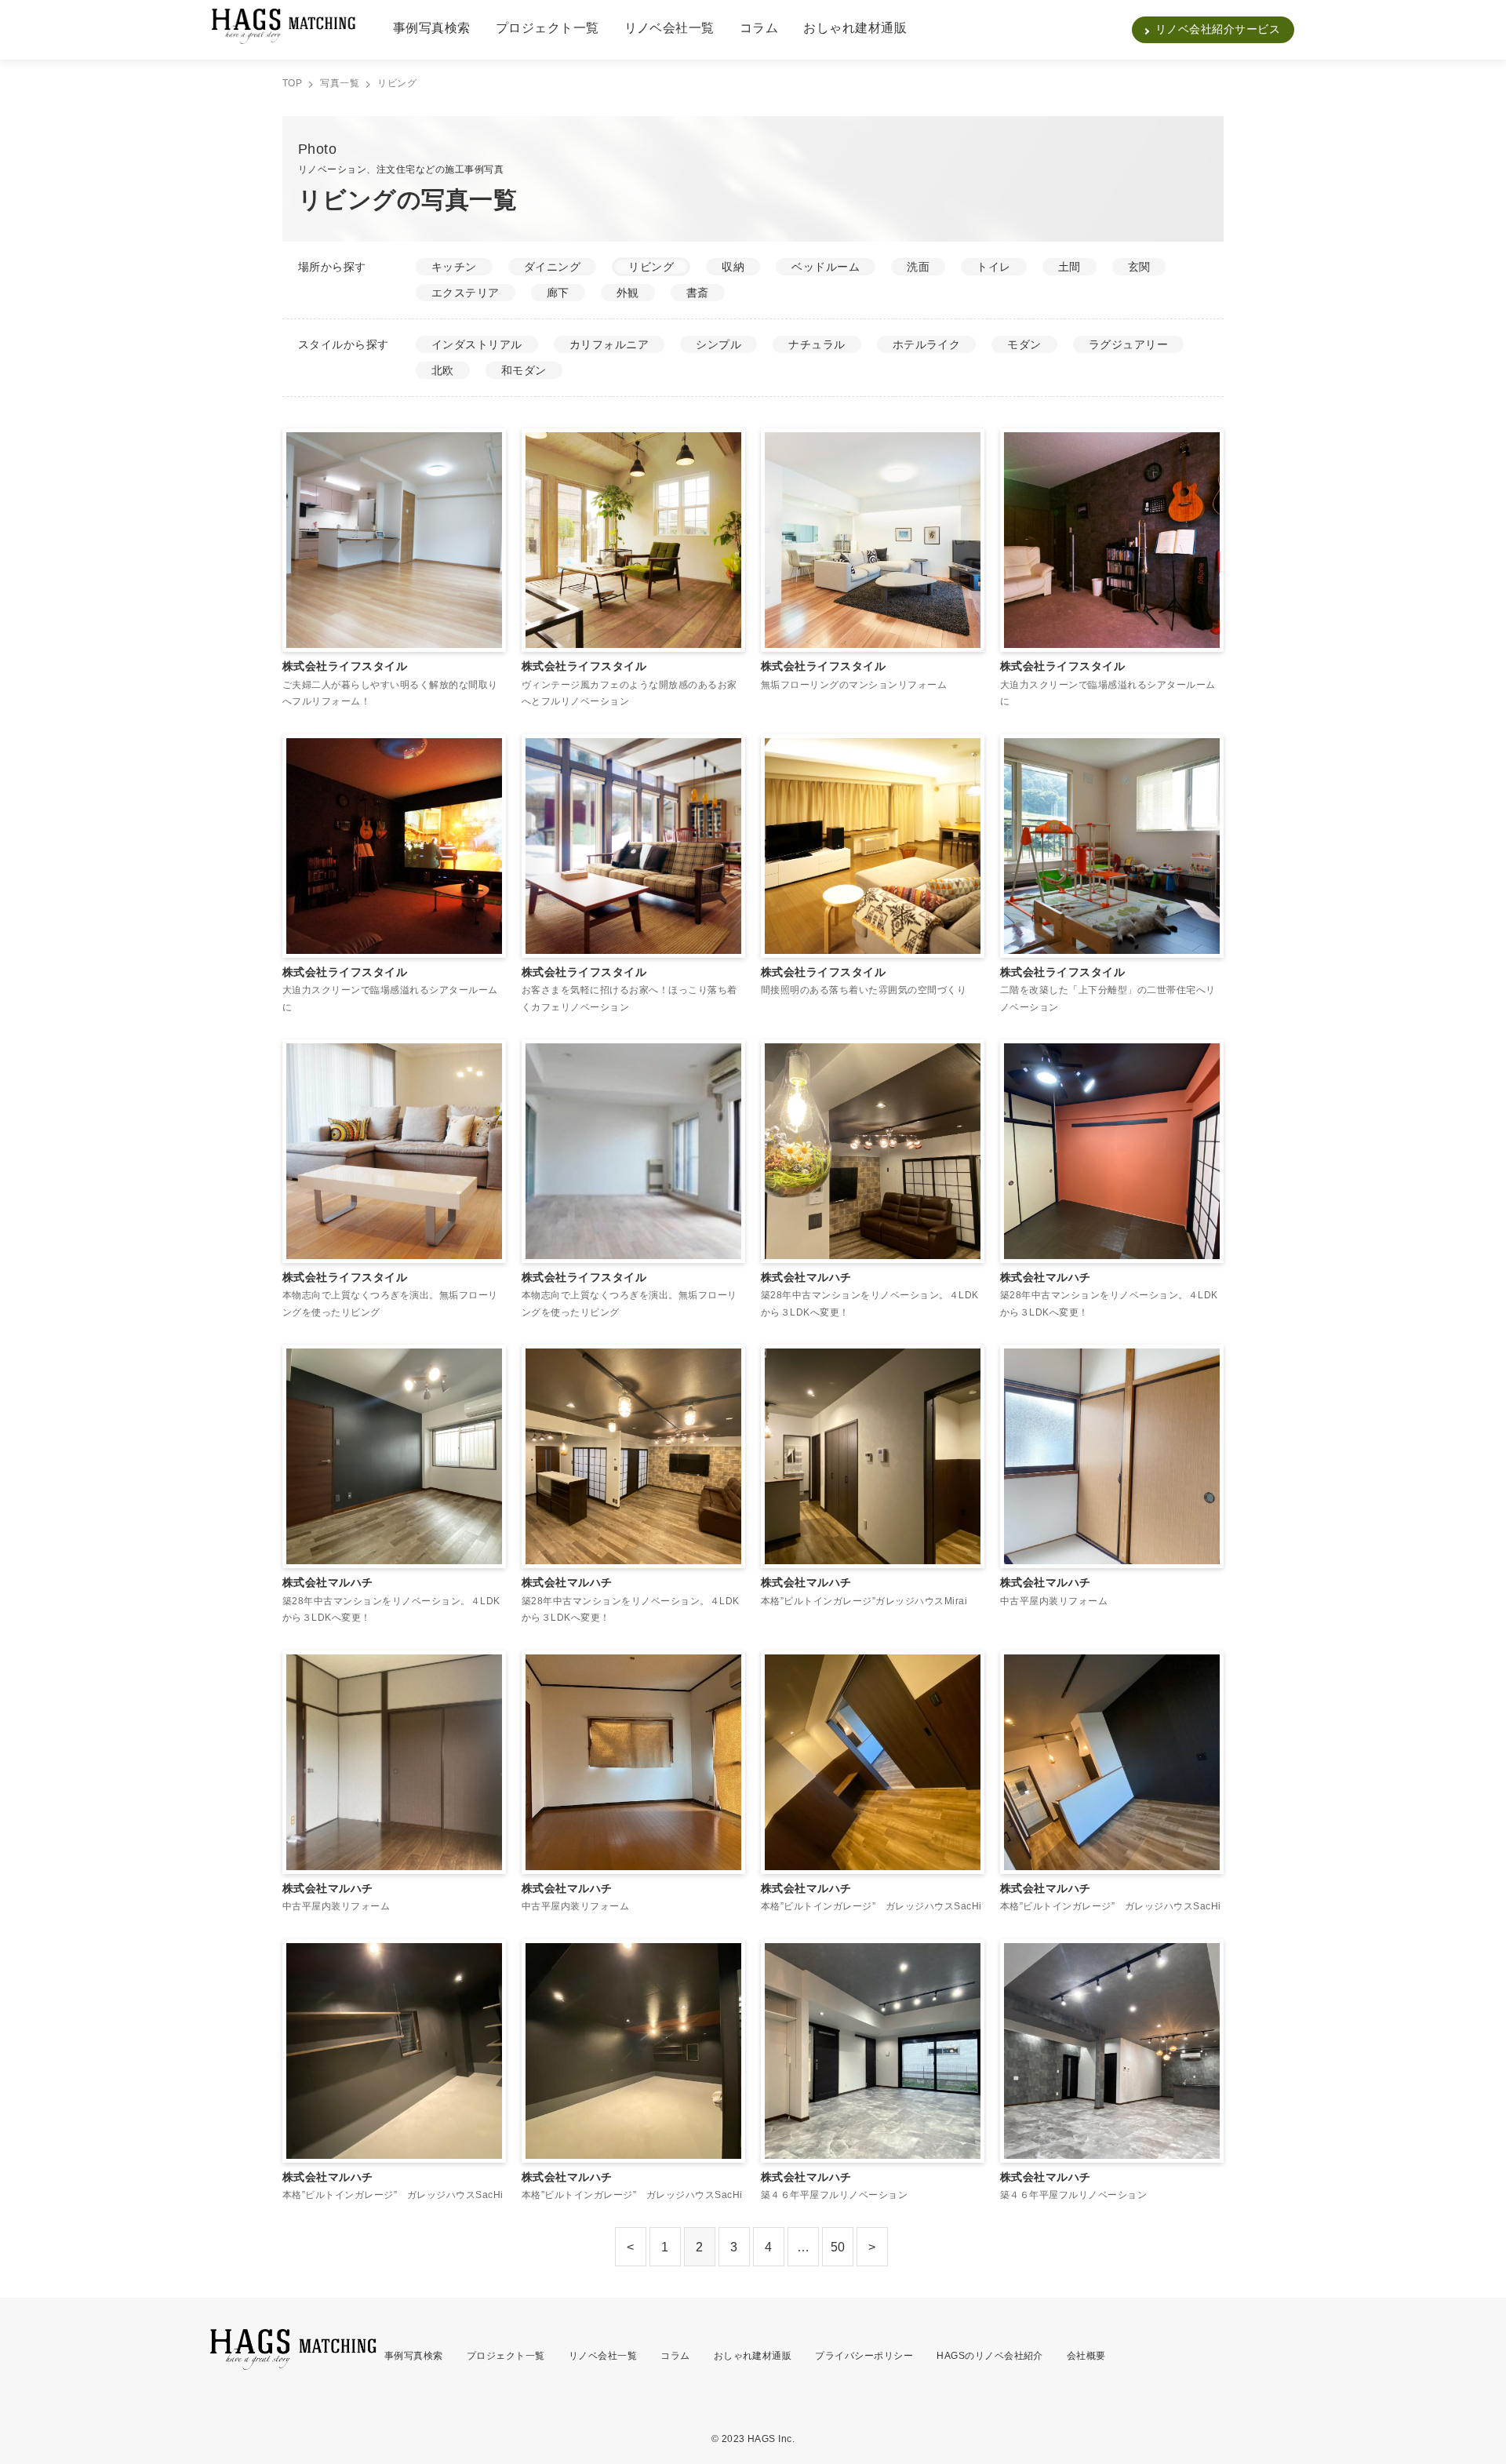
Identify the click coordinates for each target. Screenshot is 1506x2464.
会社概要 (1086, 2356)
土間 (1069, 267)
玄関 (1139, 267)
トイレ (993, 267)
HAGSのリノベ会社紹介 (990, 2356)
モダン (1024, 344)
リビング (651, 267)
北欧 (443, 370)
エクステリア (466, 293)
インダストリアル (477, 344)
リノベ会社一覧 (669, 28)
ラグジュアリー (1128, 344)
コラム (759, 28)
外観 (628, 293)
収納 (733, 267)
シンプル (718, 344)
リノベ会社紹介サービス (1218, 29)
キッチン (454, 267)
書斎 (698, 293)
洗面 (918, 267)
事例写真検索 (432, 28)
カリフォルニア (609, 344)
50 (838, 2247)
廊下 (558, 293)
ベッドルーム (826, 267)
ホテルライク (927, 344)
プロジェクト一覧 (547, 28)
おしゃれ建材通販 (855, 28)
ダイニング (552, 267)
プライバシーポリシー (864, 2356)
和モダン (524, 370)
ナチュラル (817, 344)
